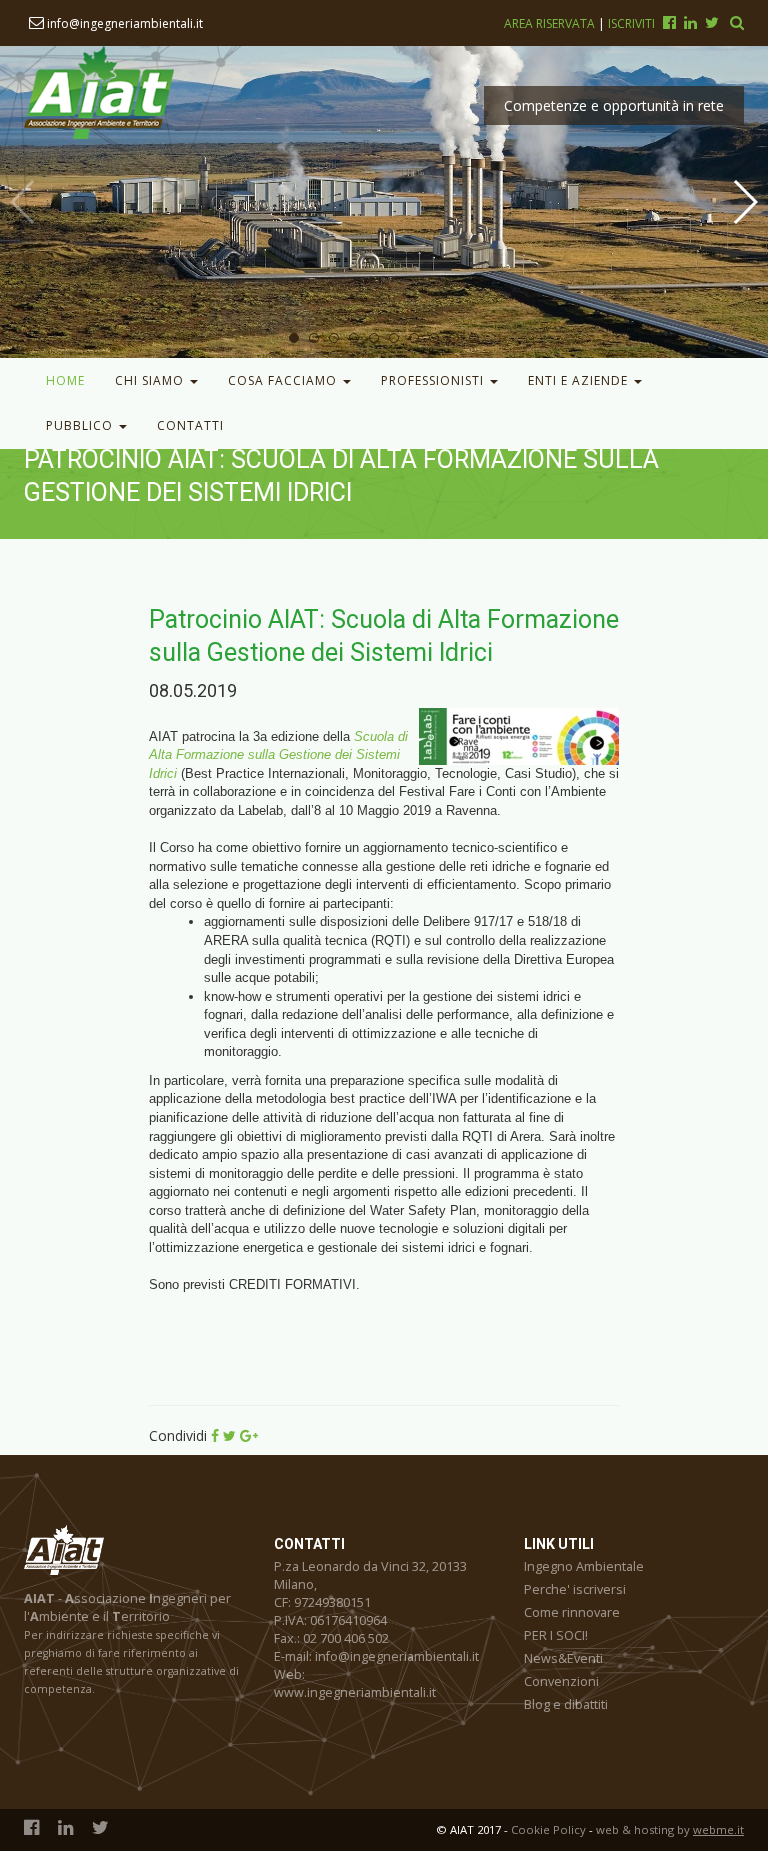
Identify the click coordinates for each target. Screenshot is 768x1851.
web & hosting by (670, 1829)
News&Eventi (563, 1658)
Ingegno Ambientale (584, 1566)
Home (65, 380)
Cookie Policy (548, 1829)
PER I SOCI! (556, 1635)
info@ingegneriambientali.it (123, 23)
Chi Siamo (151, 380)
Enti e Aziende (580, 380)
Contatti (190, 425)
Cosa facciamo (284, 380)
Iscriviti (631, 23)
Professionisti (434, 380)
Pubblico (81, 425)
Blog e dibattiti (566, 1704)
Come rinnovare (572, 1612)
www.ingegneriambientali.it (355, 1692)
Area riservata (551, 23)
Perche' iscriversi (575, 1589)
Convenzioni (561, 1681)
